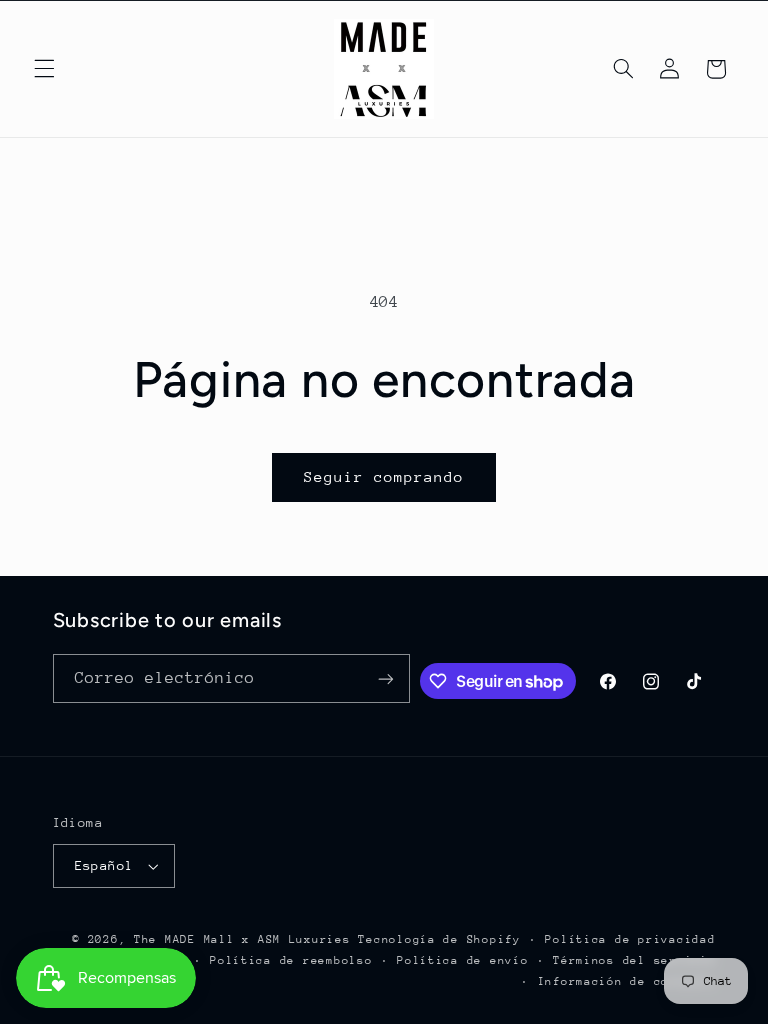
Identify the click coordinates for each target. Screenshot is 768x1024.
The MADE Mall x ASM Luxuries (242, 939)
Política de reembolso (291, 960)
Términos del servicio (634, 960)
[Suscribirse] (386, 678)
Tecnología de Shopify (439, 939)
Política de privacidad (630, 939)
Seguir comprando (384, 476)
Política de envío (463, 960)
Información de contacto (627, 981)
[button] (44, 69)
